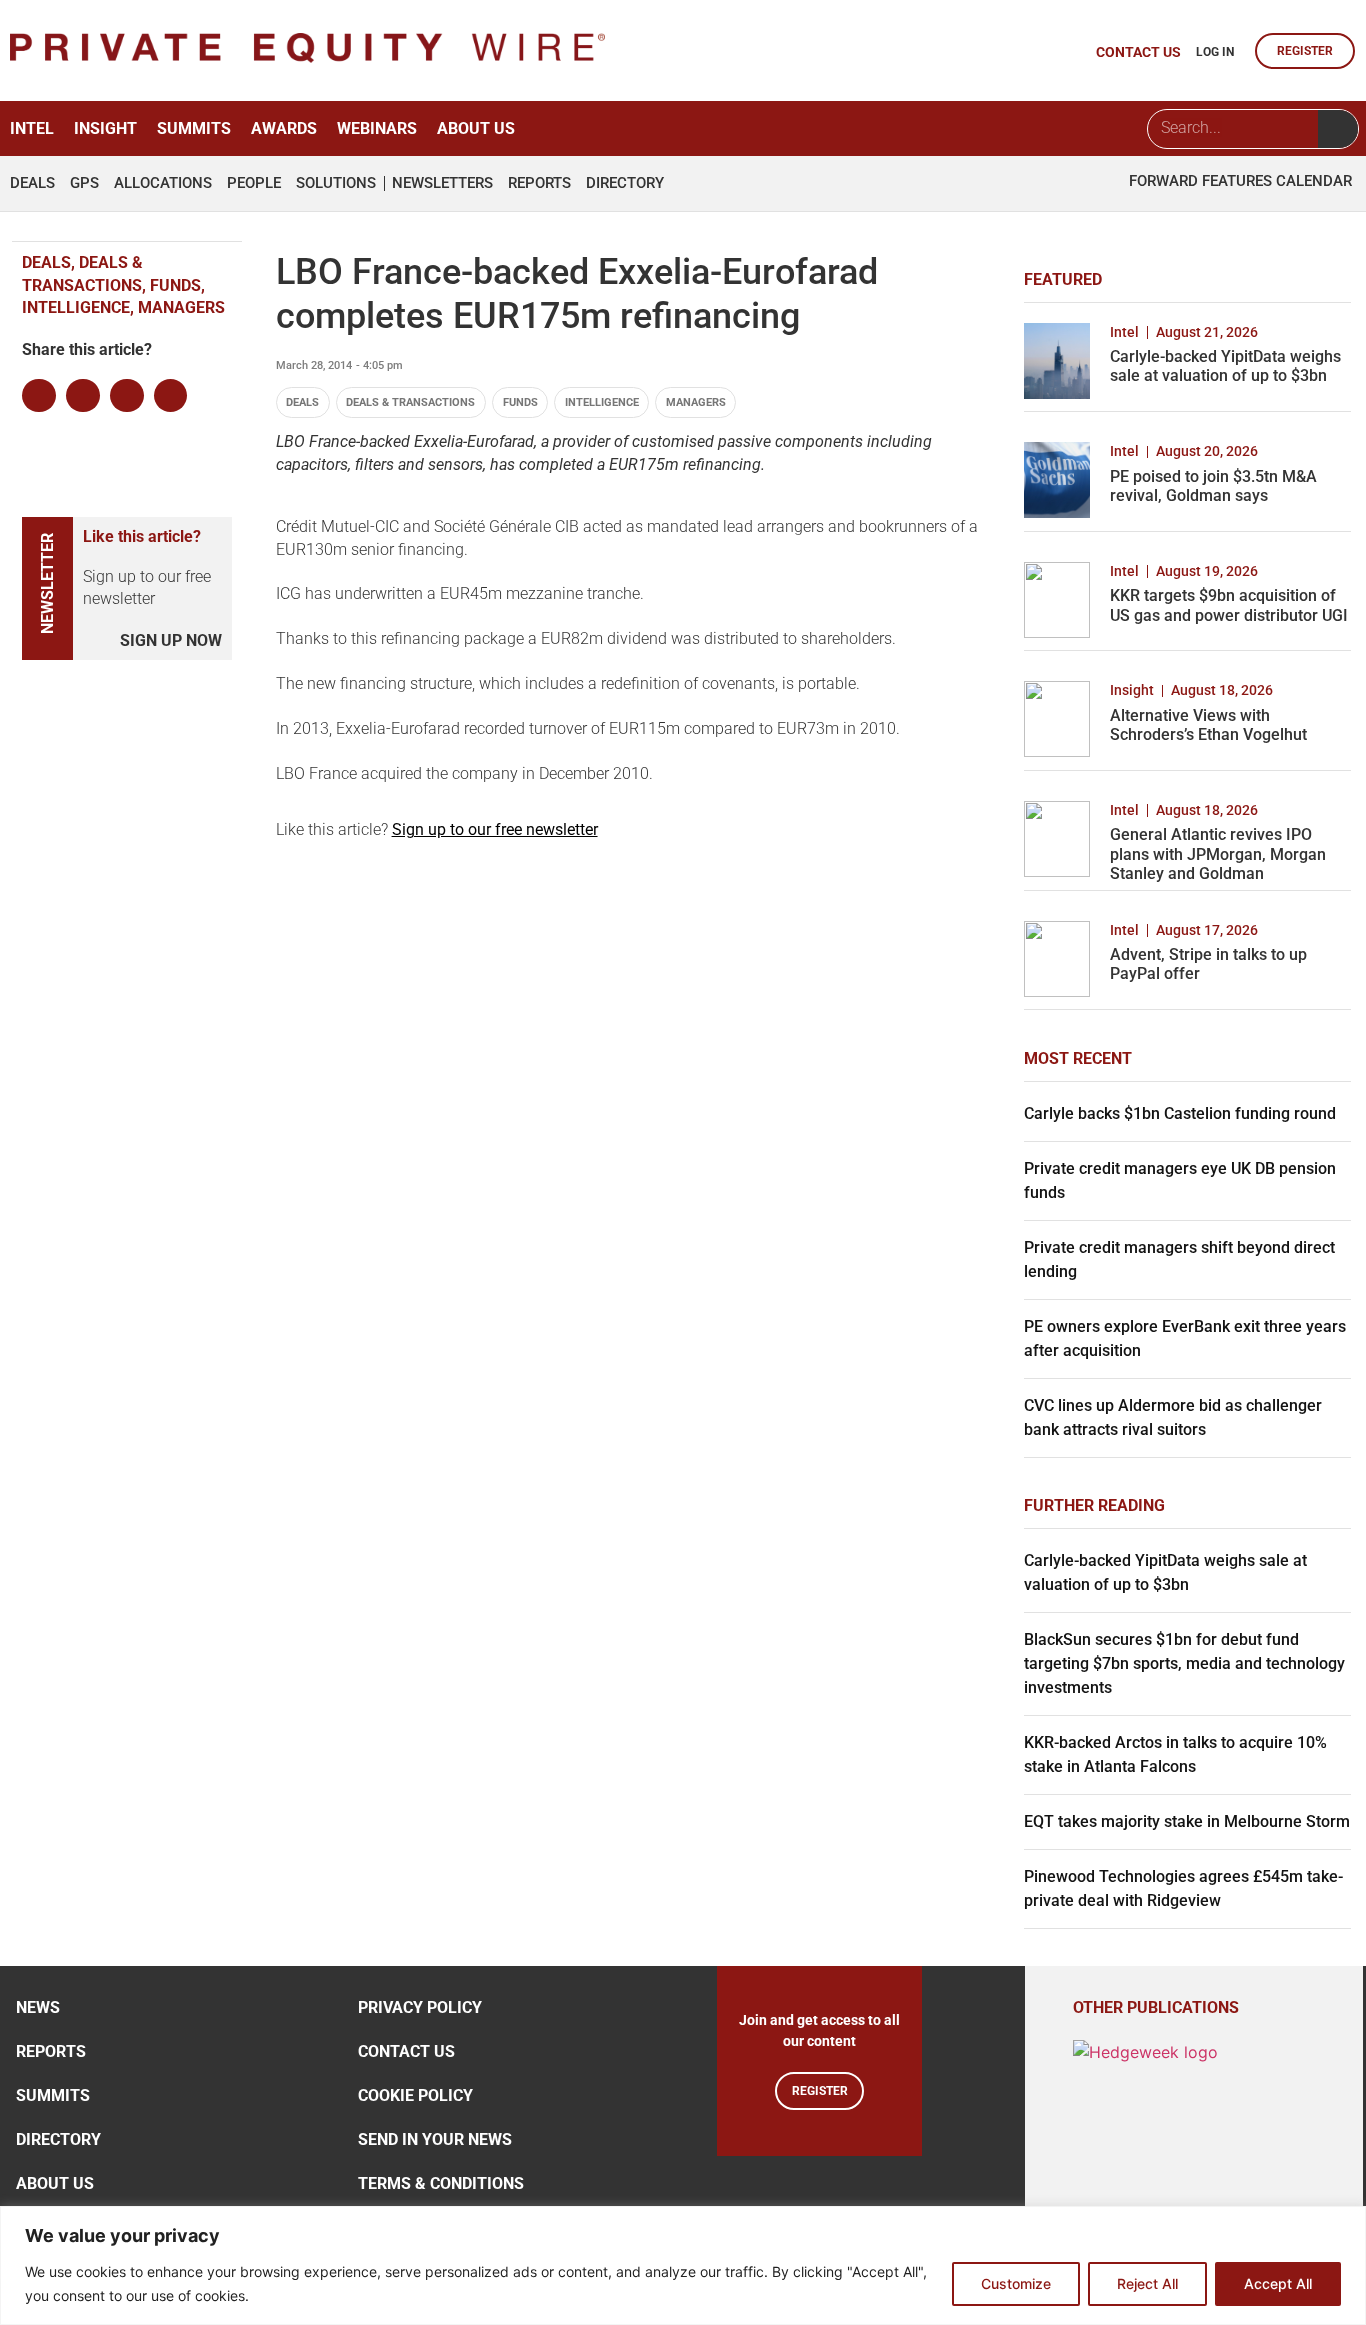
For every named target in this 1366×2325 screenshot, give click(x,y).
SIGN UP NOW (171, 640)
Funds (520, 402)
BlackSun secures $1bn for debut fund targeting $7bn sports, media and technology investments (1184, 1663)
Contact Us (406, 2051)
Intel (32, 128)
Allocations (163, 183)
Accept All (1278, 2283)
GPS (84, 183)
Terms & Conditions (441, 2183)
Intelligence (602, 402)
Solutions (336, 183)
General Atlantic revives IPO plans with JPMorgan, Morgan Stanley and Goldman (1218, 853)
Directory (625, 183)
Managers (696, 402)
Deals (32, 183)
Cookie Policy (415, 2095)
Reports (539, 183)
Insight (105, 128)
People (254, 183)
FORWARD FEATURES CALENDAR (1240, 181)
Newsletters (442, 183)
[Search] (1338, 129)
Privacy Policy (420, 2007)
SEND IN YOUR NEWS (435, 2139)
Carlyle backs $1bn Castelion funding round (1180, 1113)
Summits (194, 128)
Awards (284, 128)
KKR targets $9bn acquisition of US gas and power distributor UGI (1229, 605)
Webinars (377, 128)
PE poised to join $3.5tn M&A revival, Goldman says (1213, 486)
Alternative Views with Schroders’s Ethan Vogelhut (1208, 725)
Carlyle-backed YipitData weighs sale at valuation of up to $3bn (1225, 366)
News (38, 2007)
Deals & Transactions (410, 402)
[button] (39, 396)
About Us (476, 128)
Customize (1016, 2283)
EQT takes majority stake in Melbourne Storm (1187, 1821)
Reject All (1147, 2283)
